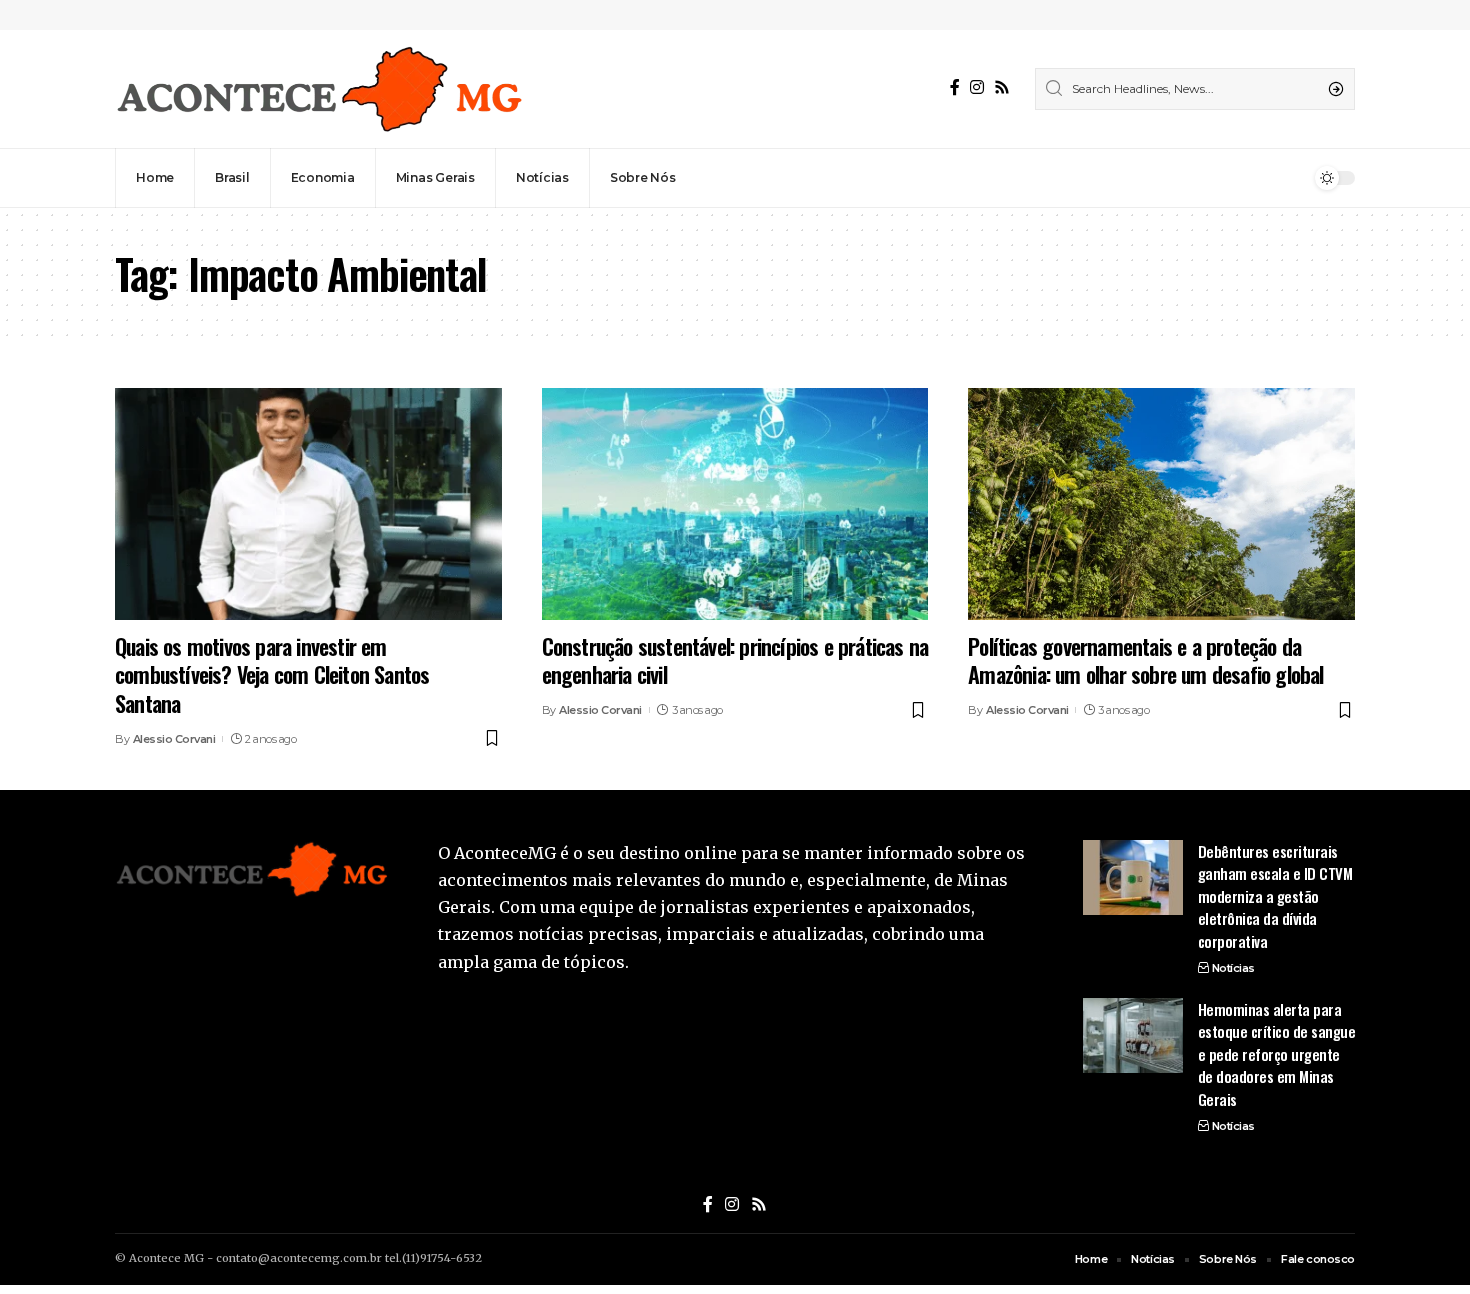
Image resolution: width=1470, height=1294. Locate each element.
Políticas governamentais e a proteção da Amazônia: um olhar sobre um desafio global (1145, 660)
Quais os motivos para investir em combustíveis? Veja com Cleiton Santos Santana (272, 674)
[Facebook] (955, 87)
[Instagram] (977, 87)
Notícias (1233, 968)
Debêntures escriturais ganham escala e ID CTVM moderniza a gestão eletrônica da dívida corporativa (1275, 896)
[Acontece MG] (319, 89)
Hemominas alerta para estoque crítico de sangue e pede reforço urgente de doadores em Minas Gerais (1277, 1054)
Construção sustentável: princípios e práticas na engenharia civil (735, 660)
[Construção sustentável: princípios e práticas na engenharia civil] (735, 504)
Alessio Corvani (174, 739)
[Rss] (1002, 87)
